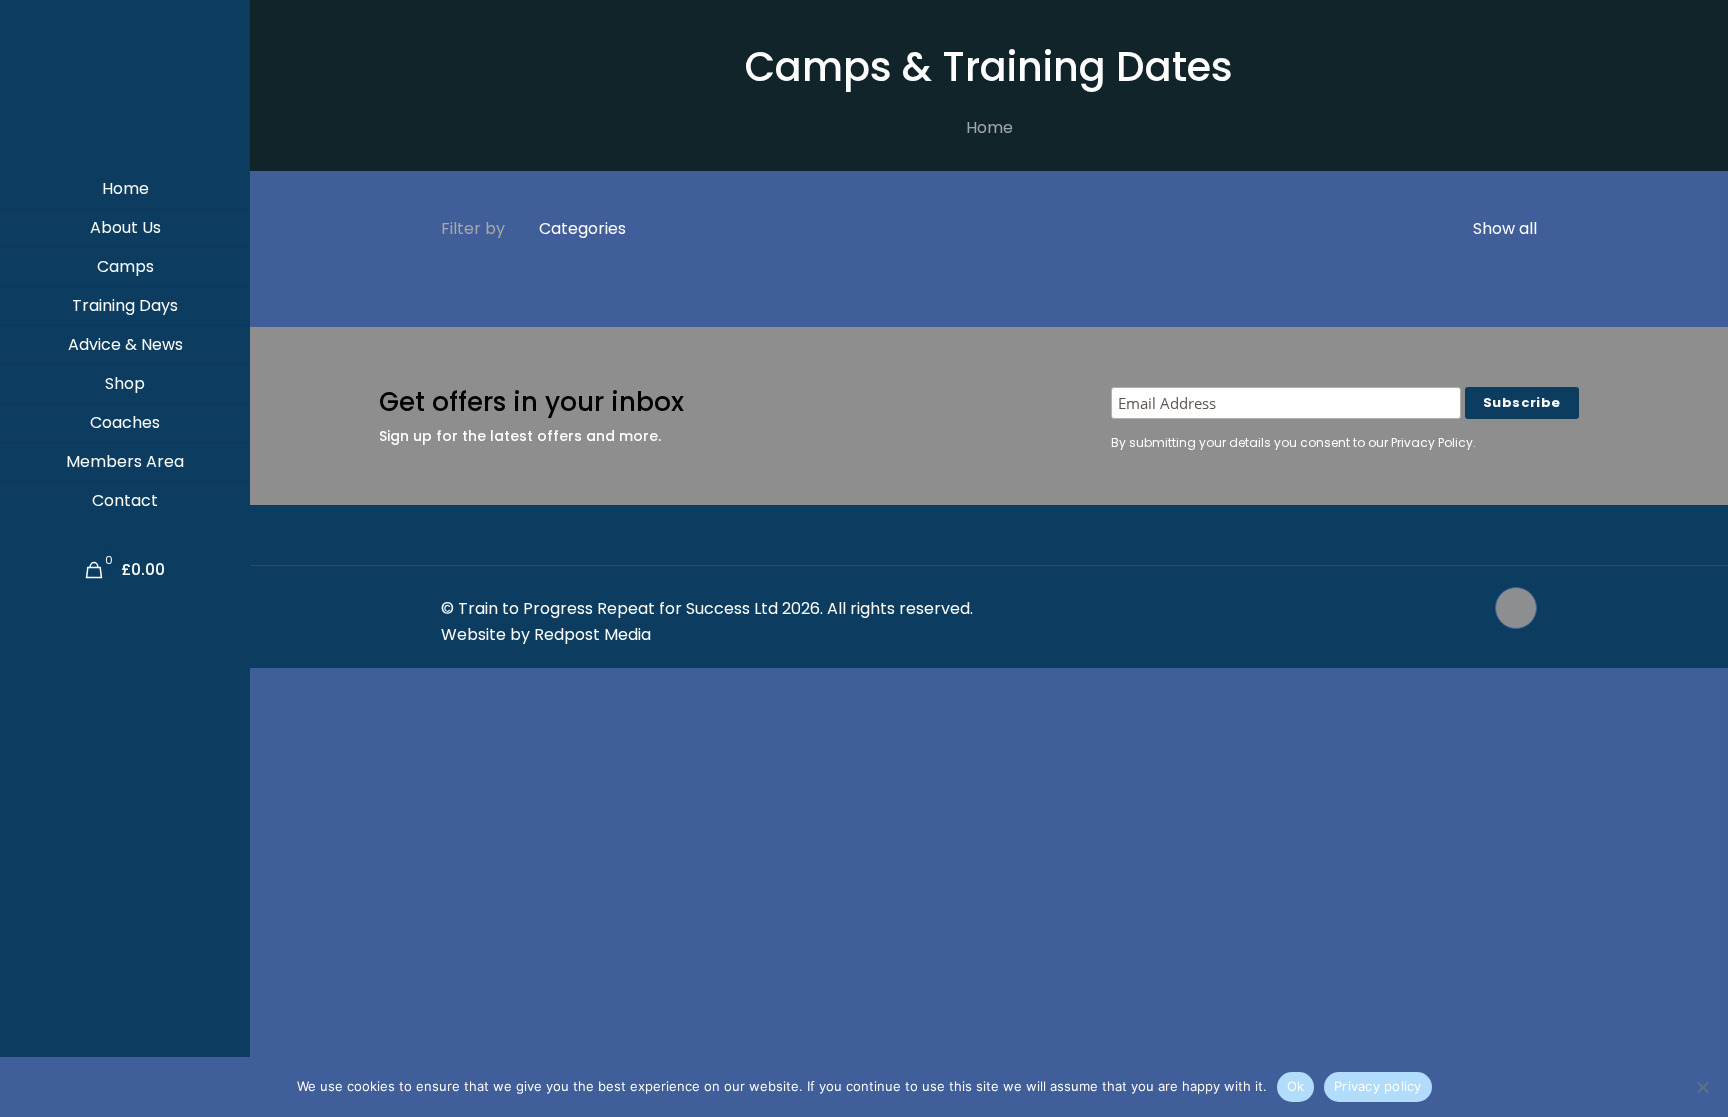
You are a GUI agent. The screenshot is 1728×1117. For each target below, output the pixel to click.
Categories (582, 228)
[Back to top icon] (1516, 608)
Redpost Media (592, 634)
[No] (1703, 1087)
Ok (1296, 1086)
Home (989, 127)
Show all (1503, 228)
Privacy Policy (1432, 442)
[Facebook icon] (1446, 608)
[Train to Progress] (125, 85)
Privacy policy (1378, 1086)
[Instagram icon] (1467, 608)
